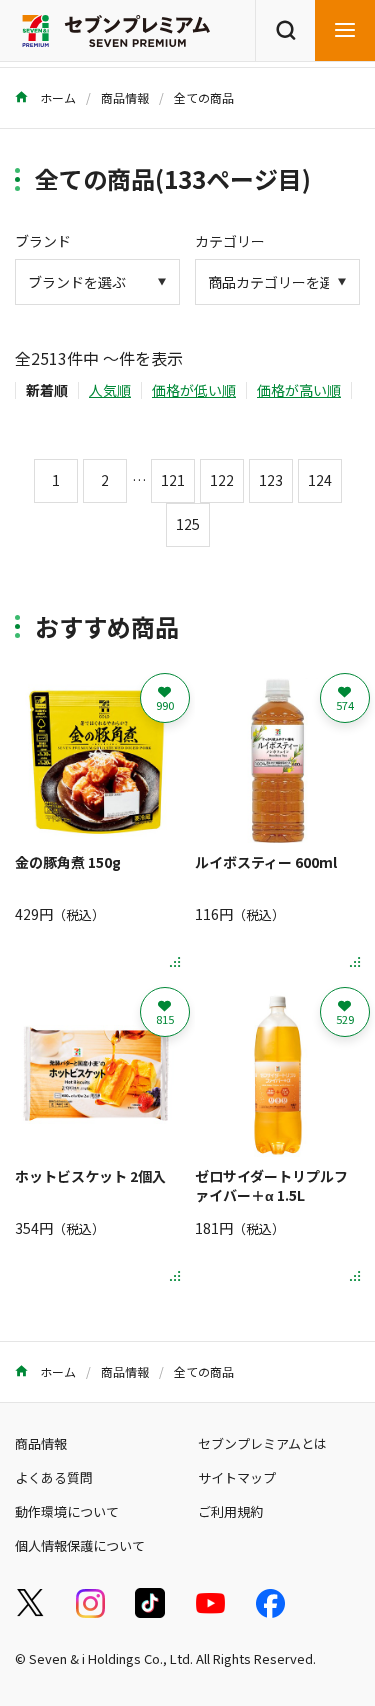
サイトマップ (237, 1477)
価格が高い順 (299, 390)
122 (222, 480)
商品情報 (125, 97)
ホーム (56, 97)
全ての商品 (204, 97)
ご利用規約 (230, 1511)
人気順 (110, 390)
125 (188, 524)
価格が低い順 (194, 390)
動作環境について (67, 1511)
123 (271, 480)
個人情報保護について (80, 1545)
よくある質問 (54, 1477)
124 (320, 480)
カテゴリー (230, 241)
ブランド (43, 241)
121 (173, 480)
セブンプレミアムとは (262, 1443)
